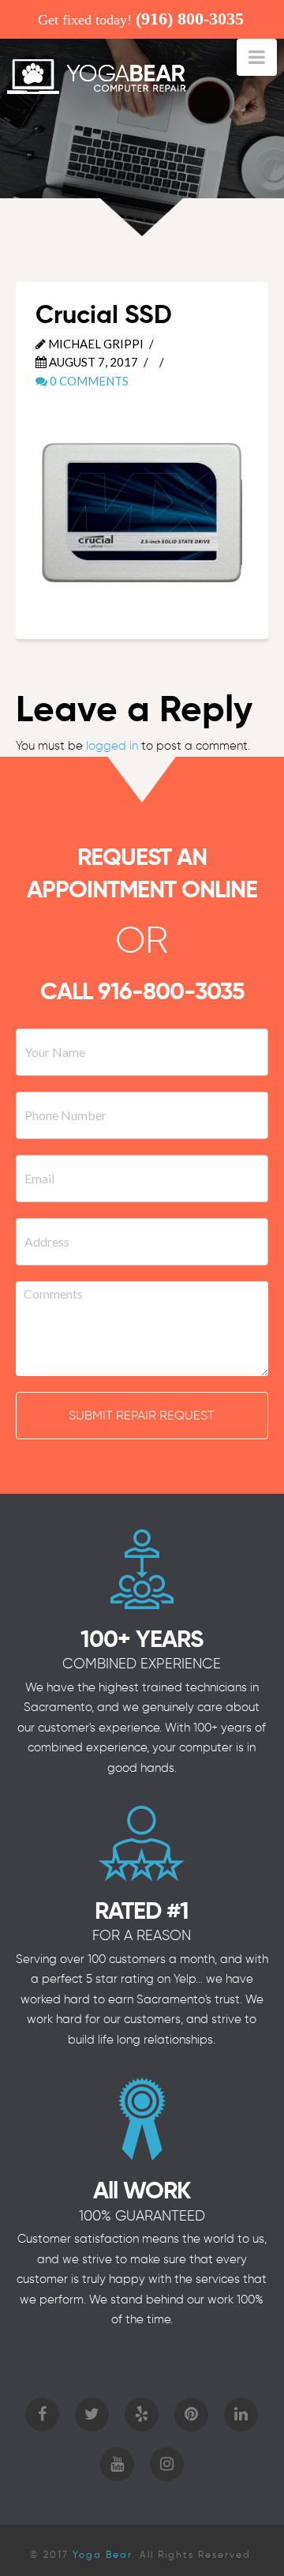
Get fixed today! (141, 19)
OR (142, 940)
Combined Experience (142, 1664)
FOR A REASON (142, 1935)
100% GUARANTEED (142, 2216)
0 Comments (88, 381)
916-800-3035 (171, 991)
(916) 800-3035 (190, 19)
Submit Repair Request (142, 1415)
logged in (112, 746)
